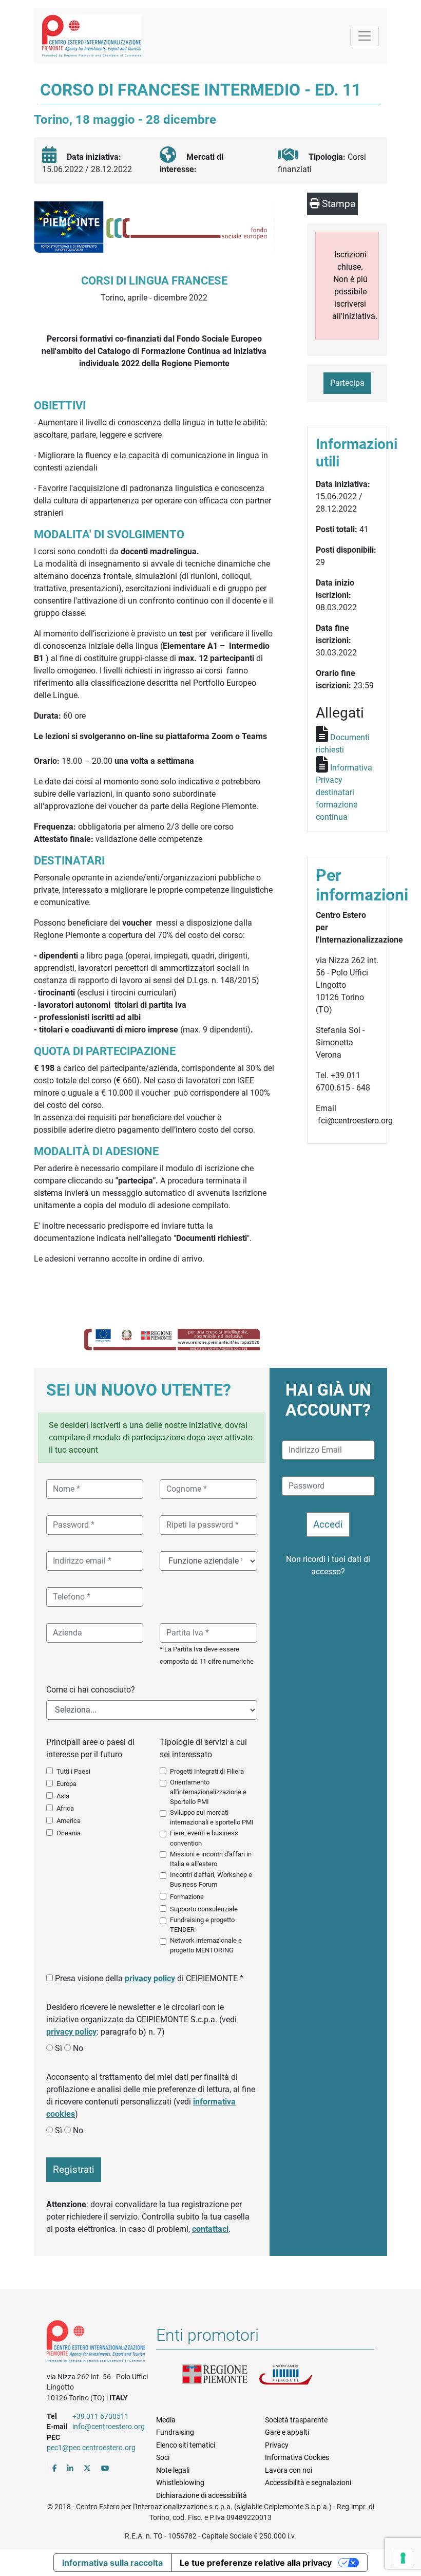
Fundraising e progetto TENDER (202, 1925)
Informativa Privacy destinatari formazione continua (344, 792)
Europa (66, 1784)
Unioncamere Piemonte (297, 2377)
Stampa (337, 204)
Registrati (74, 2169)
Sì (59, 2048)
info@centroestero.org (109, 2427)
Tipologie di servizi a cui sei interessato (203, 1748)
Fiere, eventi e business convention (204, 1838)
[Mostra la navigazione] (365, 36)
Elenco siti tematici (186, 2445)
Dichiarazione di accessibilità (202, 2495)
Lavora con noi (289, 2470)
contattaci (210, 2229)
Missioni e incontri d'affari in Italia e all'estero (211, 1859)
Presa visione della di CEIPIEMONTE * (149, 1978)
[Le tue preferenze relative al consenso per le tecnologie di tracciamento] (403, 2558)
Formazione (187, 1897)
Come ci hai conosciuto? (91, 1690)
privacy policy (150, 1978)
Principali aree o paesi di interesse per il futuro (90, 1748)
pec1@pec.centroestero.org (91, 2448)
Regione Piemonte (220, 2377)
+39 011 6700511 (101, 2416)
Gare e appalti (287, 2432)
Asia (63, 1796)
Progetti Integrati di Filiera (207, 1771)
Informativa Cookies (297, 2457)
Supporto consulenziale (204, 1909)
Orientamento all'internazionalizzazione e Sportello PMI (208, 1792)
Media (166, 2420)
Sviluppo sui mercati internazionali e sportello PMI (212, 1817)
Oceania (69, 1833)
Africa (65, 1808)
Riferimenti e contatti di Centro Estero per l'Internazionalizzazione (96, 2343)
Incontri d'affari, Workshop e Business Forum (211, 1879)
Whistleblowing (180, 2483)
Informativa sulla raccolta (112, 2563)
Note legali (173, 2470)
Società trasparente (296, 2420)
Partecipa (347, 383)
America (69, 1821)
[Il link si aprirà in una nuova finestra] (55, 2468)
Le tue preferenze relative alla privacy (256, 2563)
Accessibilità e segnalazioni (308, 2483)
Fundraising (175, 2432)
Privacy (277, 2445)
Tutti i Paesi (73, 1771)
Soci (163, 2457)
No (78, 2048)
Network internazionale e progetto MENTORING (206, 1945)
